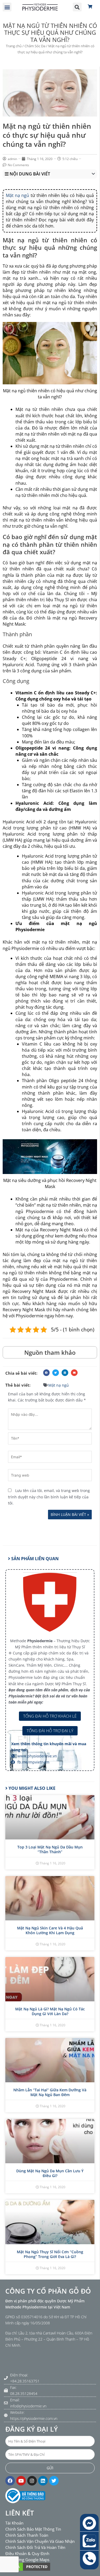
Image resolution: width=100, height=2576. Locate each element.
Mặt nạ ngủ (17, 195)
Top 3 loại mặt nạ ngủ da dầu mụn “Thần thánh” (50, 1849)
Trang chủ (14, 46)
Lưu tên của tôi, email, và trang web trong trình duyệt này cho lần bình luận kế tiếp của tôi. (49, 1497)
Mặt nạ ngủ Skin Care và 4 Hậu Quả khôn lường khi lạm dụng (50, 1930)
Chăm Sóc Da (35, 46)
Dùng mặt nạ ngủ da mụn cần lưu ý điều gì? (50, 2173)
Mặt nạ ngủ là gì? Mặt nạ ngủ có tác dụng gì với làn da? (50, 2011)
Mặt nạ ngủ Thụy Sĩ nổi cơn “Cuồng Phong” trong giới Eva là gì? (50, 2254)
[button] (7, 7)
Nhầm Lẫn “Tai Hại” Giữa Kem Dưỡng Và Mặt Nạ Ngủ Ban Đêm (50, 2092)
